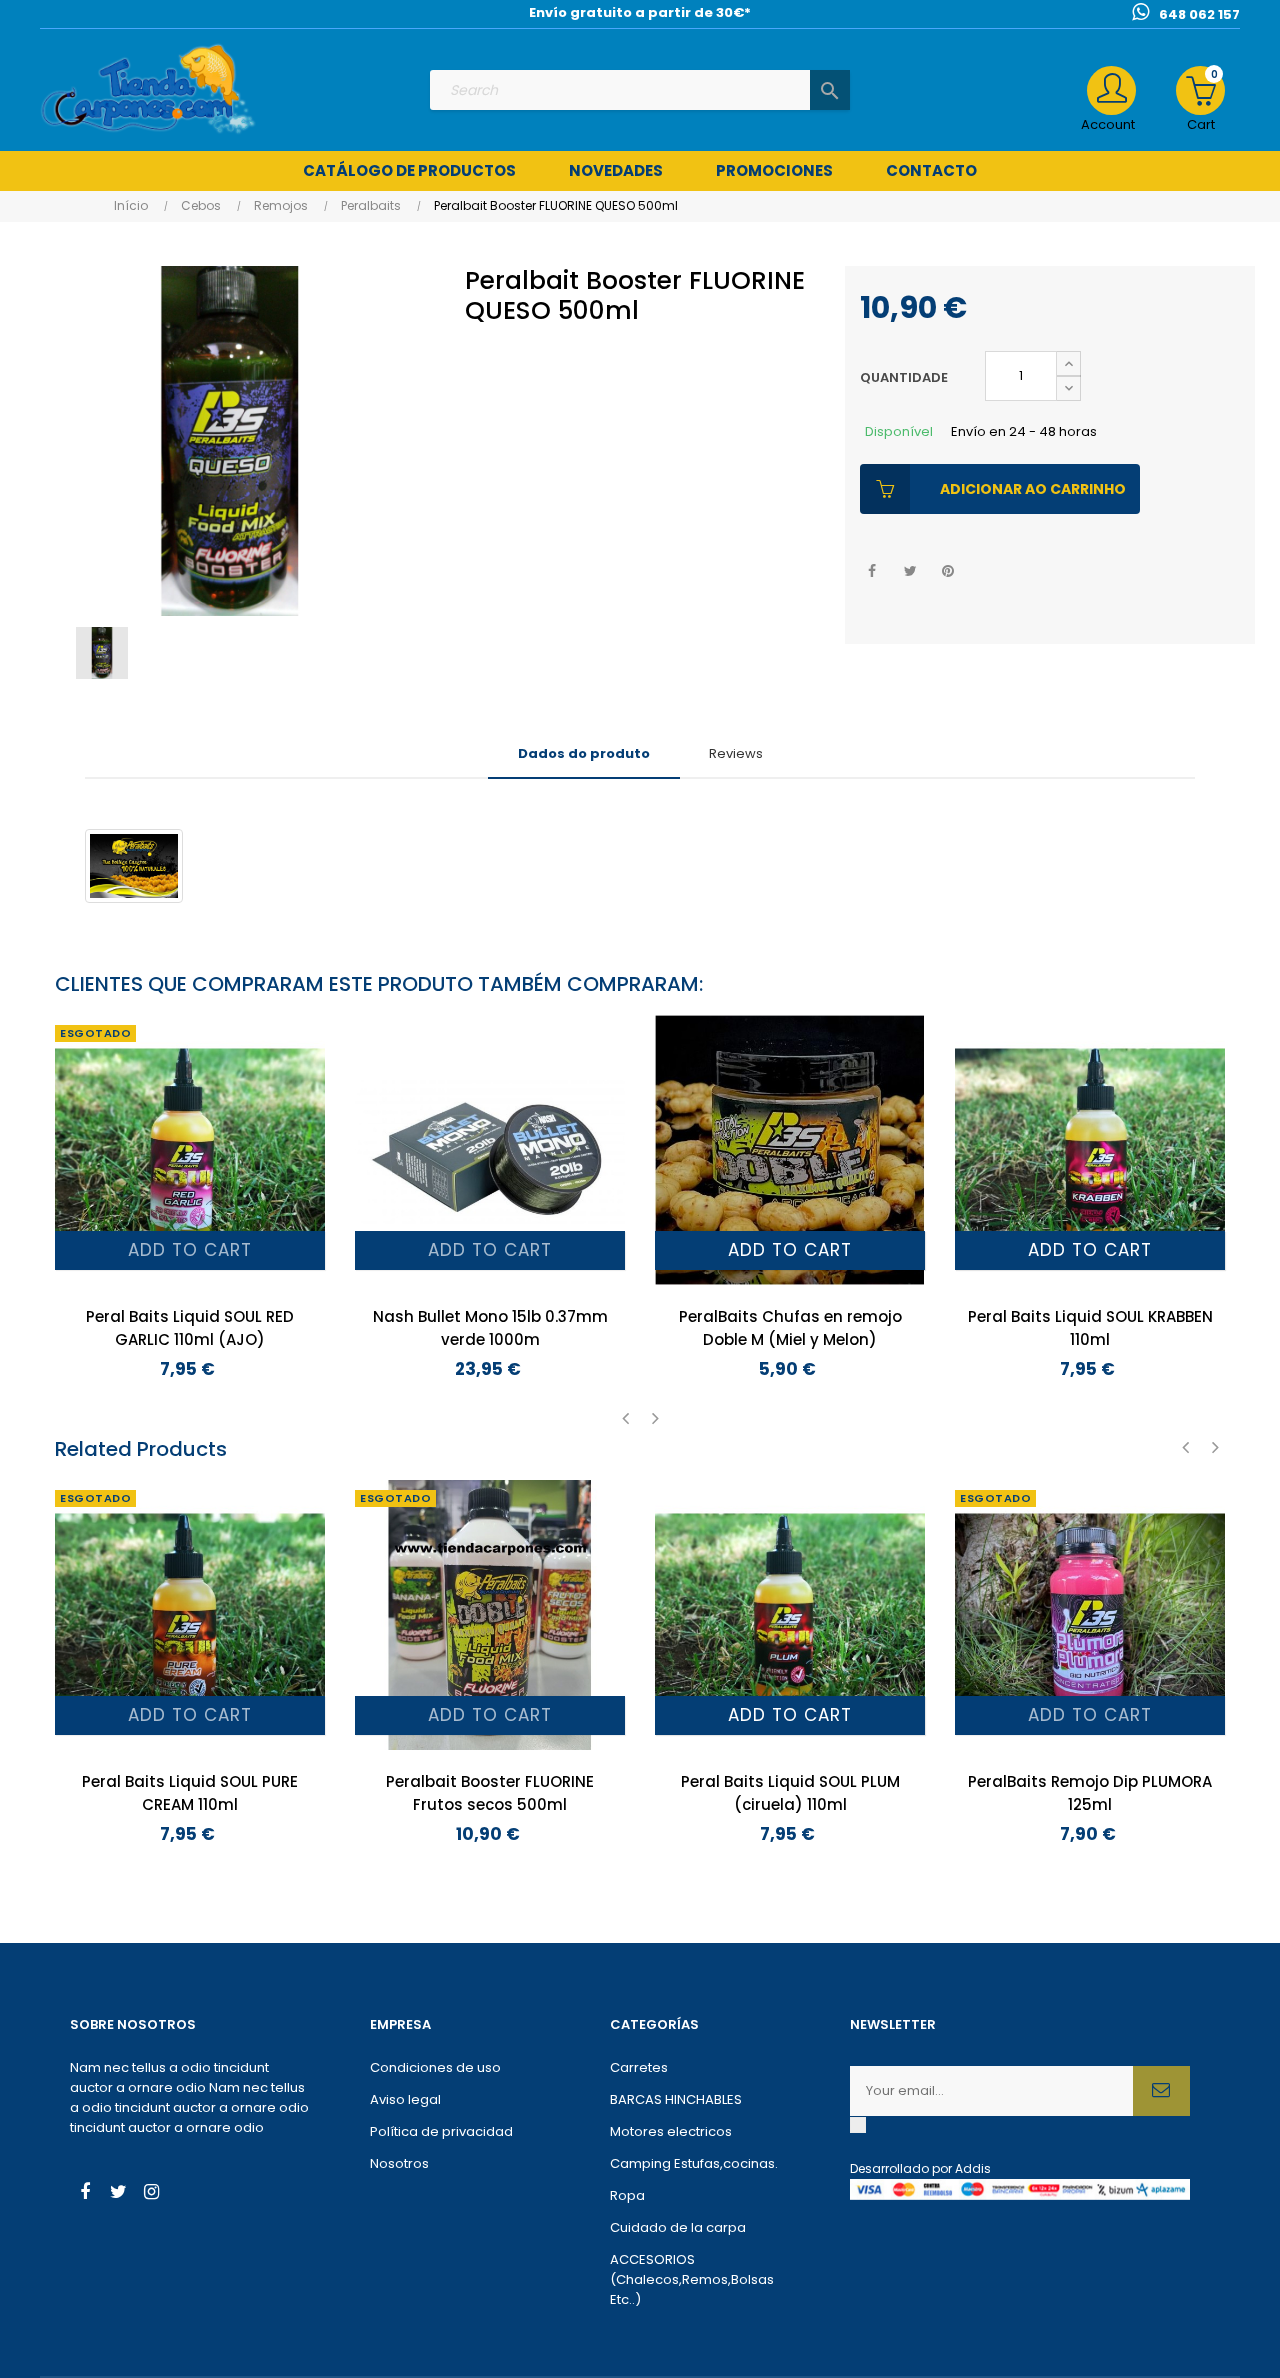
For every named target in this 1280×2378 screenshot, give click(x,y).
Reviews (736, 753)
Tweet (910, 571)
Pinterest (948, 571)
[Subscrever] (1161, 2091)
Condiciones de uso (435, 2067)
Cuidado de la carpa (678, 2227)
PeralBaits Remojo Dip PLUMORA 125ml (1090, 1793)
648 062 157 (1199, 14)
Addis (973, 2168)
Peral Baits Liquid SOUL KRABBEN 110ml (1090, 1328)
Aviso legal (405, 2099)
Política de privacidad (441, 2131)
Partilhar (872, 571)
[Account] (1111, 90)
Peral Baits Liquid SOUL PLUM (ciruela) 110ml (790, 1793)
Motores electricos (671, 2131)
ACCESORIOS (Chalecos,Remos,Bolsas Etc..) (692, 2279)
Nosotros (399, 2163)
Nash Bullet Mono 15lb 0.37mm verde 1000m (490, 1328)
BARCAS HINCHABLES (676, 2099)
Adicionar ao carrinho (1033, 489)
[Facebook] (85, 2194)
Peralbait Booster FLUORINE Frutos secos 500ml (490, 1793)
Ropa (627, 2195)
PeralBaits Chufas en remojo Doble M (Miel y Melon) (790, 1328)
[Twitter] (118, 2194)
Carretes (639, 2067)
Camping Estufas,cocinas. (694, 2163)
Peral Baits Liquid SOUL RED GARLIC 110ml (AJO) (190, 1328)
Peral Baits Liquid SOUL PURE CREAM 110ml (190, 1793)
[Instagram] (151, 2194)
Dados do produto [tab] (584, 753)
